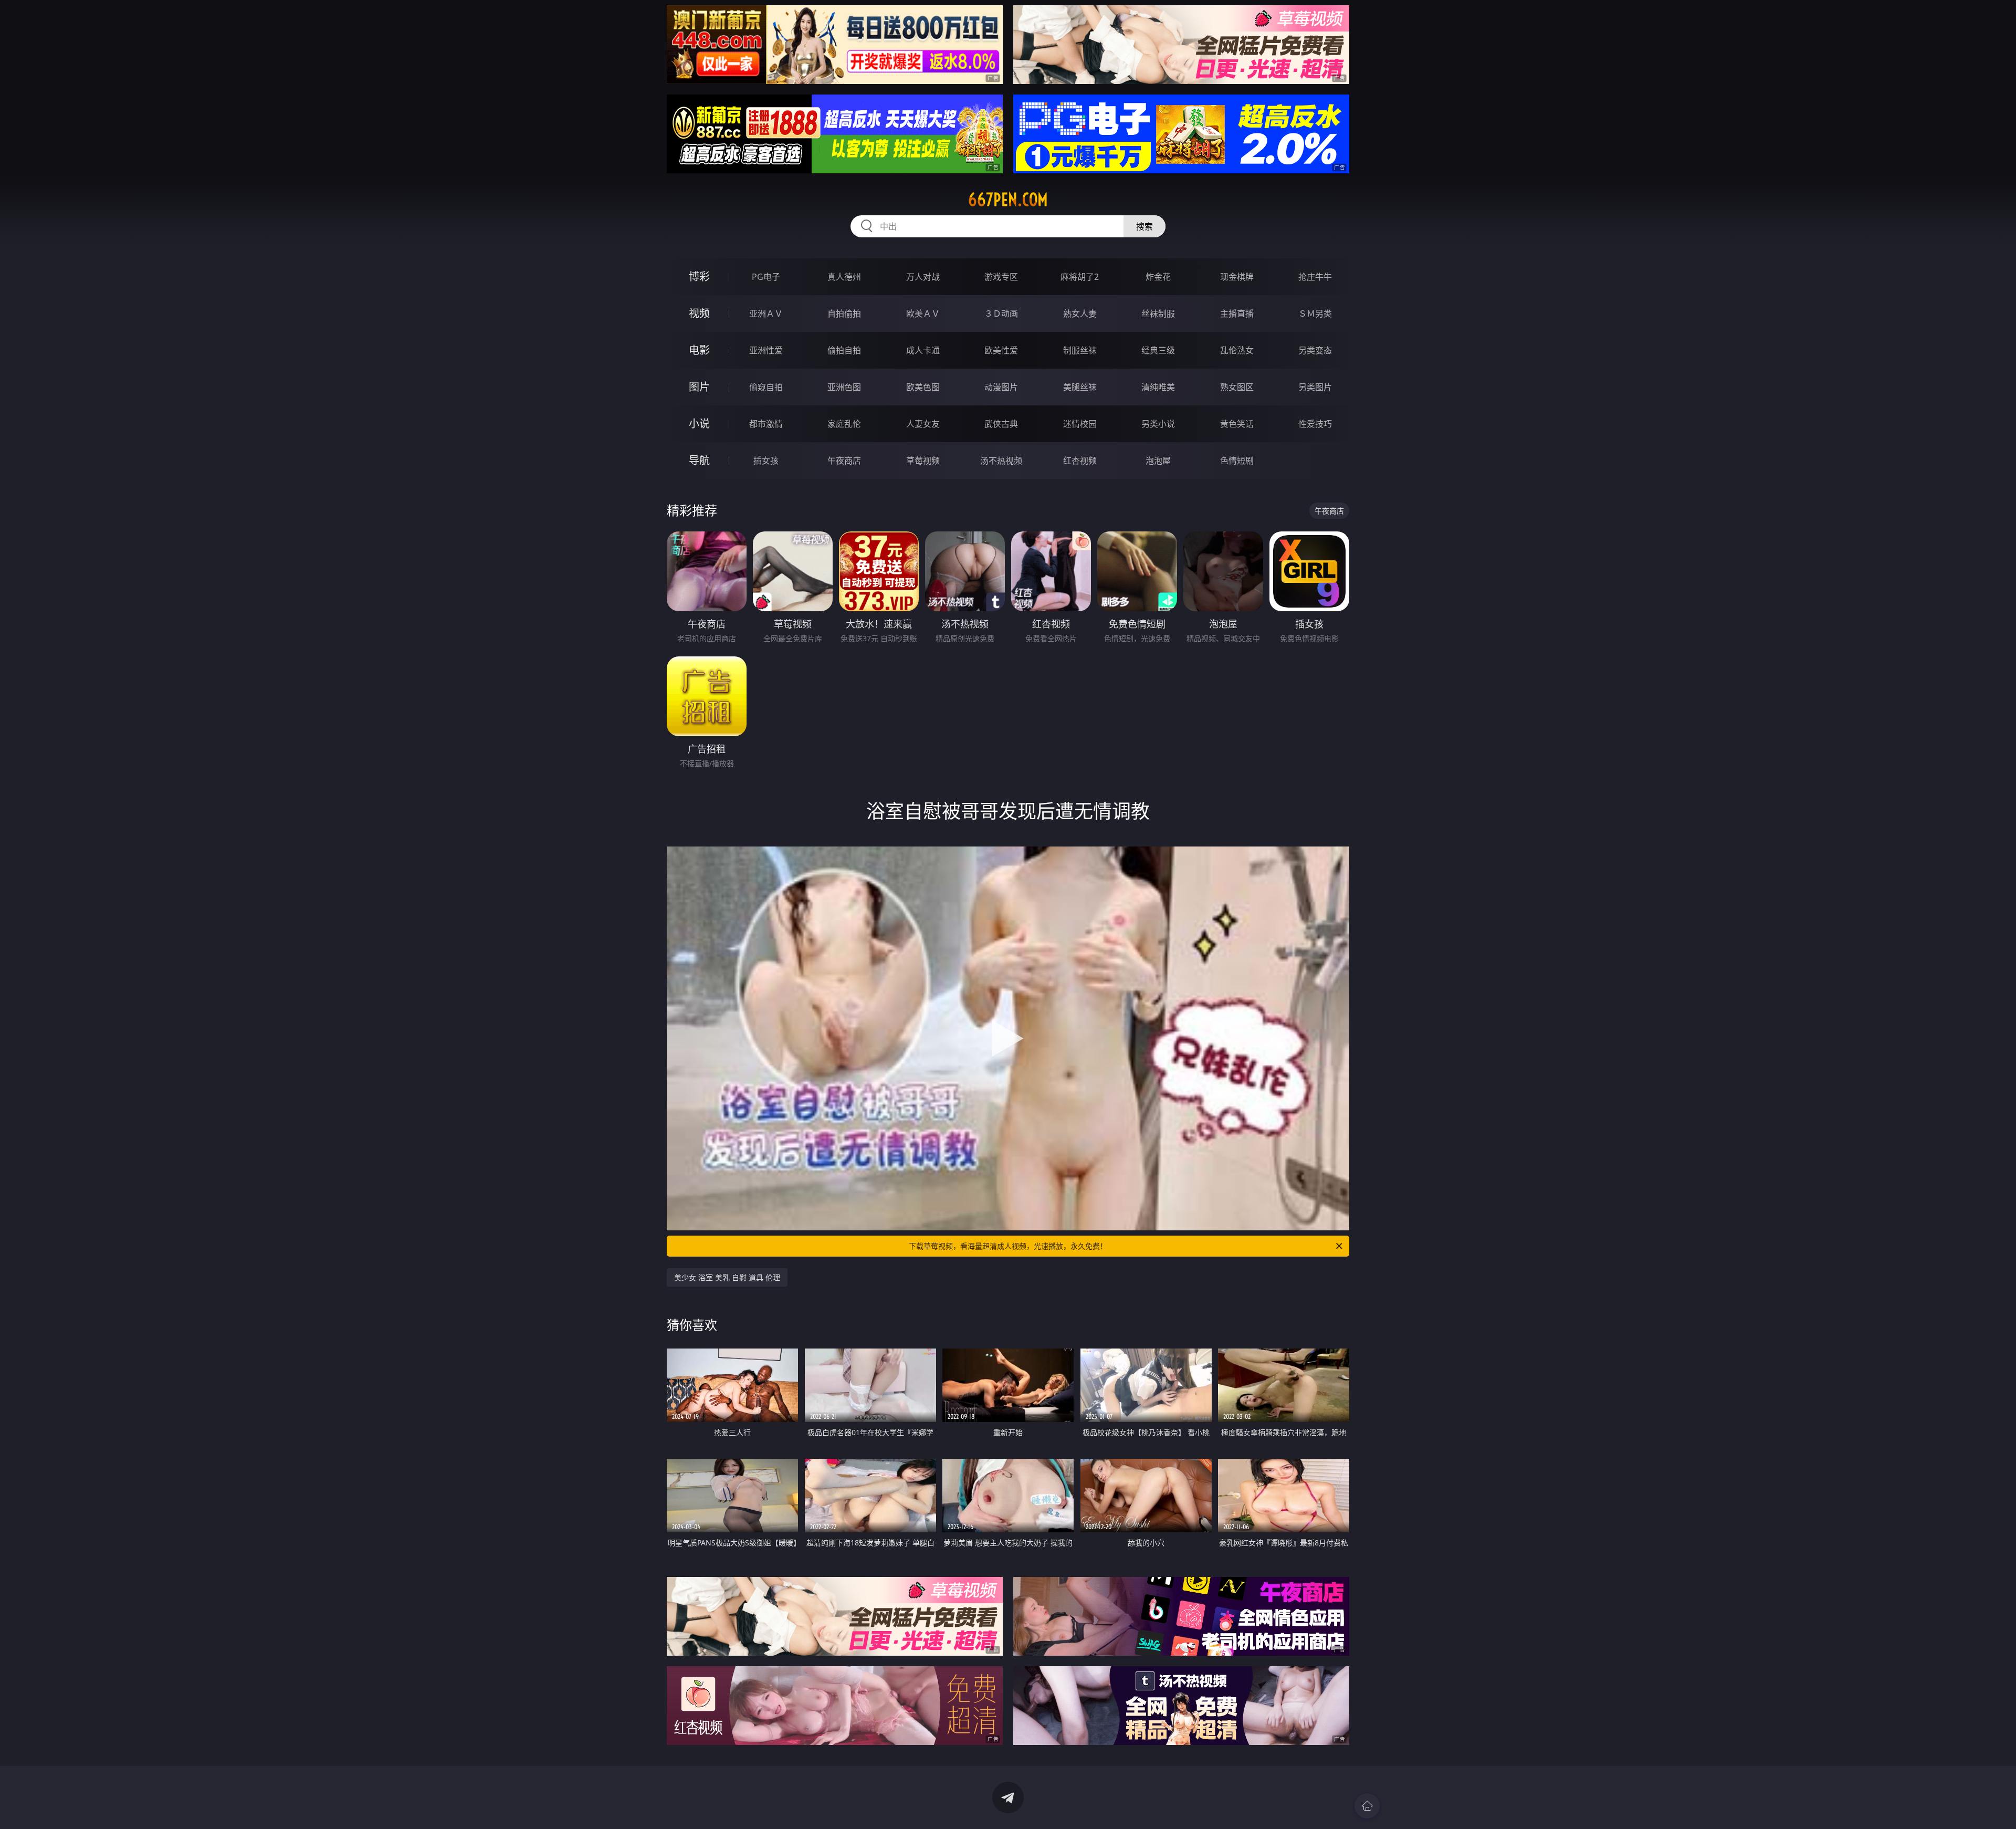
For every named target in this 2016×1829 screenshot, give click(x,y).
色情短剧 (1237, 461)
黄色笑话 (1237, 424)
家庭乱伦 (844, 424)
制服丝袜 (1080, 350)
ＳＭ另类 (1315, 313)
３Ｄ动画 (1001, 313)
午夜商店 (844, 461)
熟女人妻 (1080, 313)
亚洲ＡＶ (766, 313)
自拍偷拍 (844, 313)
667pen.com (1008, 200)
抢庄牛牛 (1315, 277)
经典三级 (1158, 350)
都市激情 (766, 424)
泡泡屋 (1158, 461)
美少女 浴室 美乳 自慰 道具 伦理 (727, 1277)
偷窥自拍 (766, 387)
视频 (699, 313)
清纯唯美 (1158, 387)
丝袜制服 (1158, 313)
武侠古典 (1001, 424)
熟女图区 (1237, 387)
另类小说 (1158, 424)
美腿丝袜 (1080, 387)
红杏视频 (1080, 461)
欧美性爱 (1001, 350)
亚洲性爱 (766, 350)
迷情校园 (1080, 424)
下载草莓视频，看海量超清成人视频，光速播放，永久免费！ (1008, 1246)
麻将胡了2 (1080, 277)
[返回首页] (1367, 1806)
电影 (699, 350)
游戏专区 (1001, 277)
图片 (699, 387)
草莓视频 (923, 461)
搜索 (1144, 226)
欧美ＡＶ (923, 313)
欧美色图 (923, 387)
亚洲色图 (844, 387)
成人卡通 (923, 350)
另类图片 (1315, 387)
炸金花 (1158, 277)
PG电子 (766, 277)
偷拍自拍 (844, 350)
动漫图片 (1001, 387)
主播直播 (1237, 313)
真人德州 (844, 277)
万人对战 (923, 277)
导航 (699, 460)
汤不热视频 (1001, 461)
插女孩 (766, 461)
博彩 (699, 276)
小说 (699, 424)
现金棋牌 (1237, 277)
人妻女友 (923, 424)
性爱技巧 (1315, 424)
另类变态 (1315, 350)
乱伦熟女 (1237, 350)
